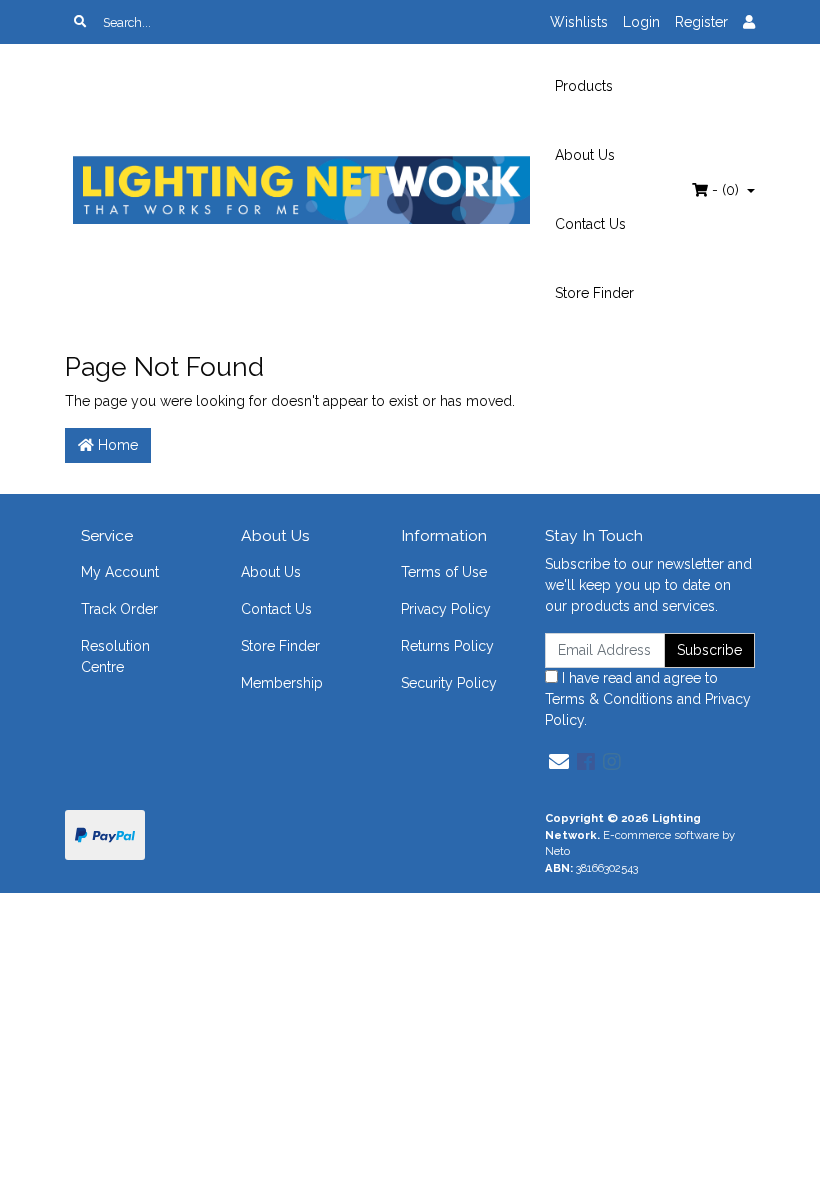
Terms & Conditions (609, 699)
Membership (282, 683)
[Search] (80, 22)
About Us (585, 155)
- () (725, 190)
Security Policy (449, 683)
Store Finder (594, 293)
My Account (120, 572)
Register (701, 22)
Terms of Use (444, 572)
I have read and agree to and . (648, 699)
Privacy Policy (446, 609)
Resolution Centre (115, 656)
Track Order (119, 609)
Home (116, 445)
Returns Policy (447, 646)
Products (584, 86)
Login (641, 22)
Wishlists (579, 22)
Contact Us (590, 224)
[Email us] (559, 762)
